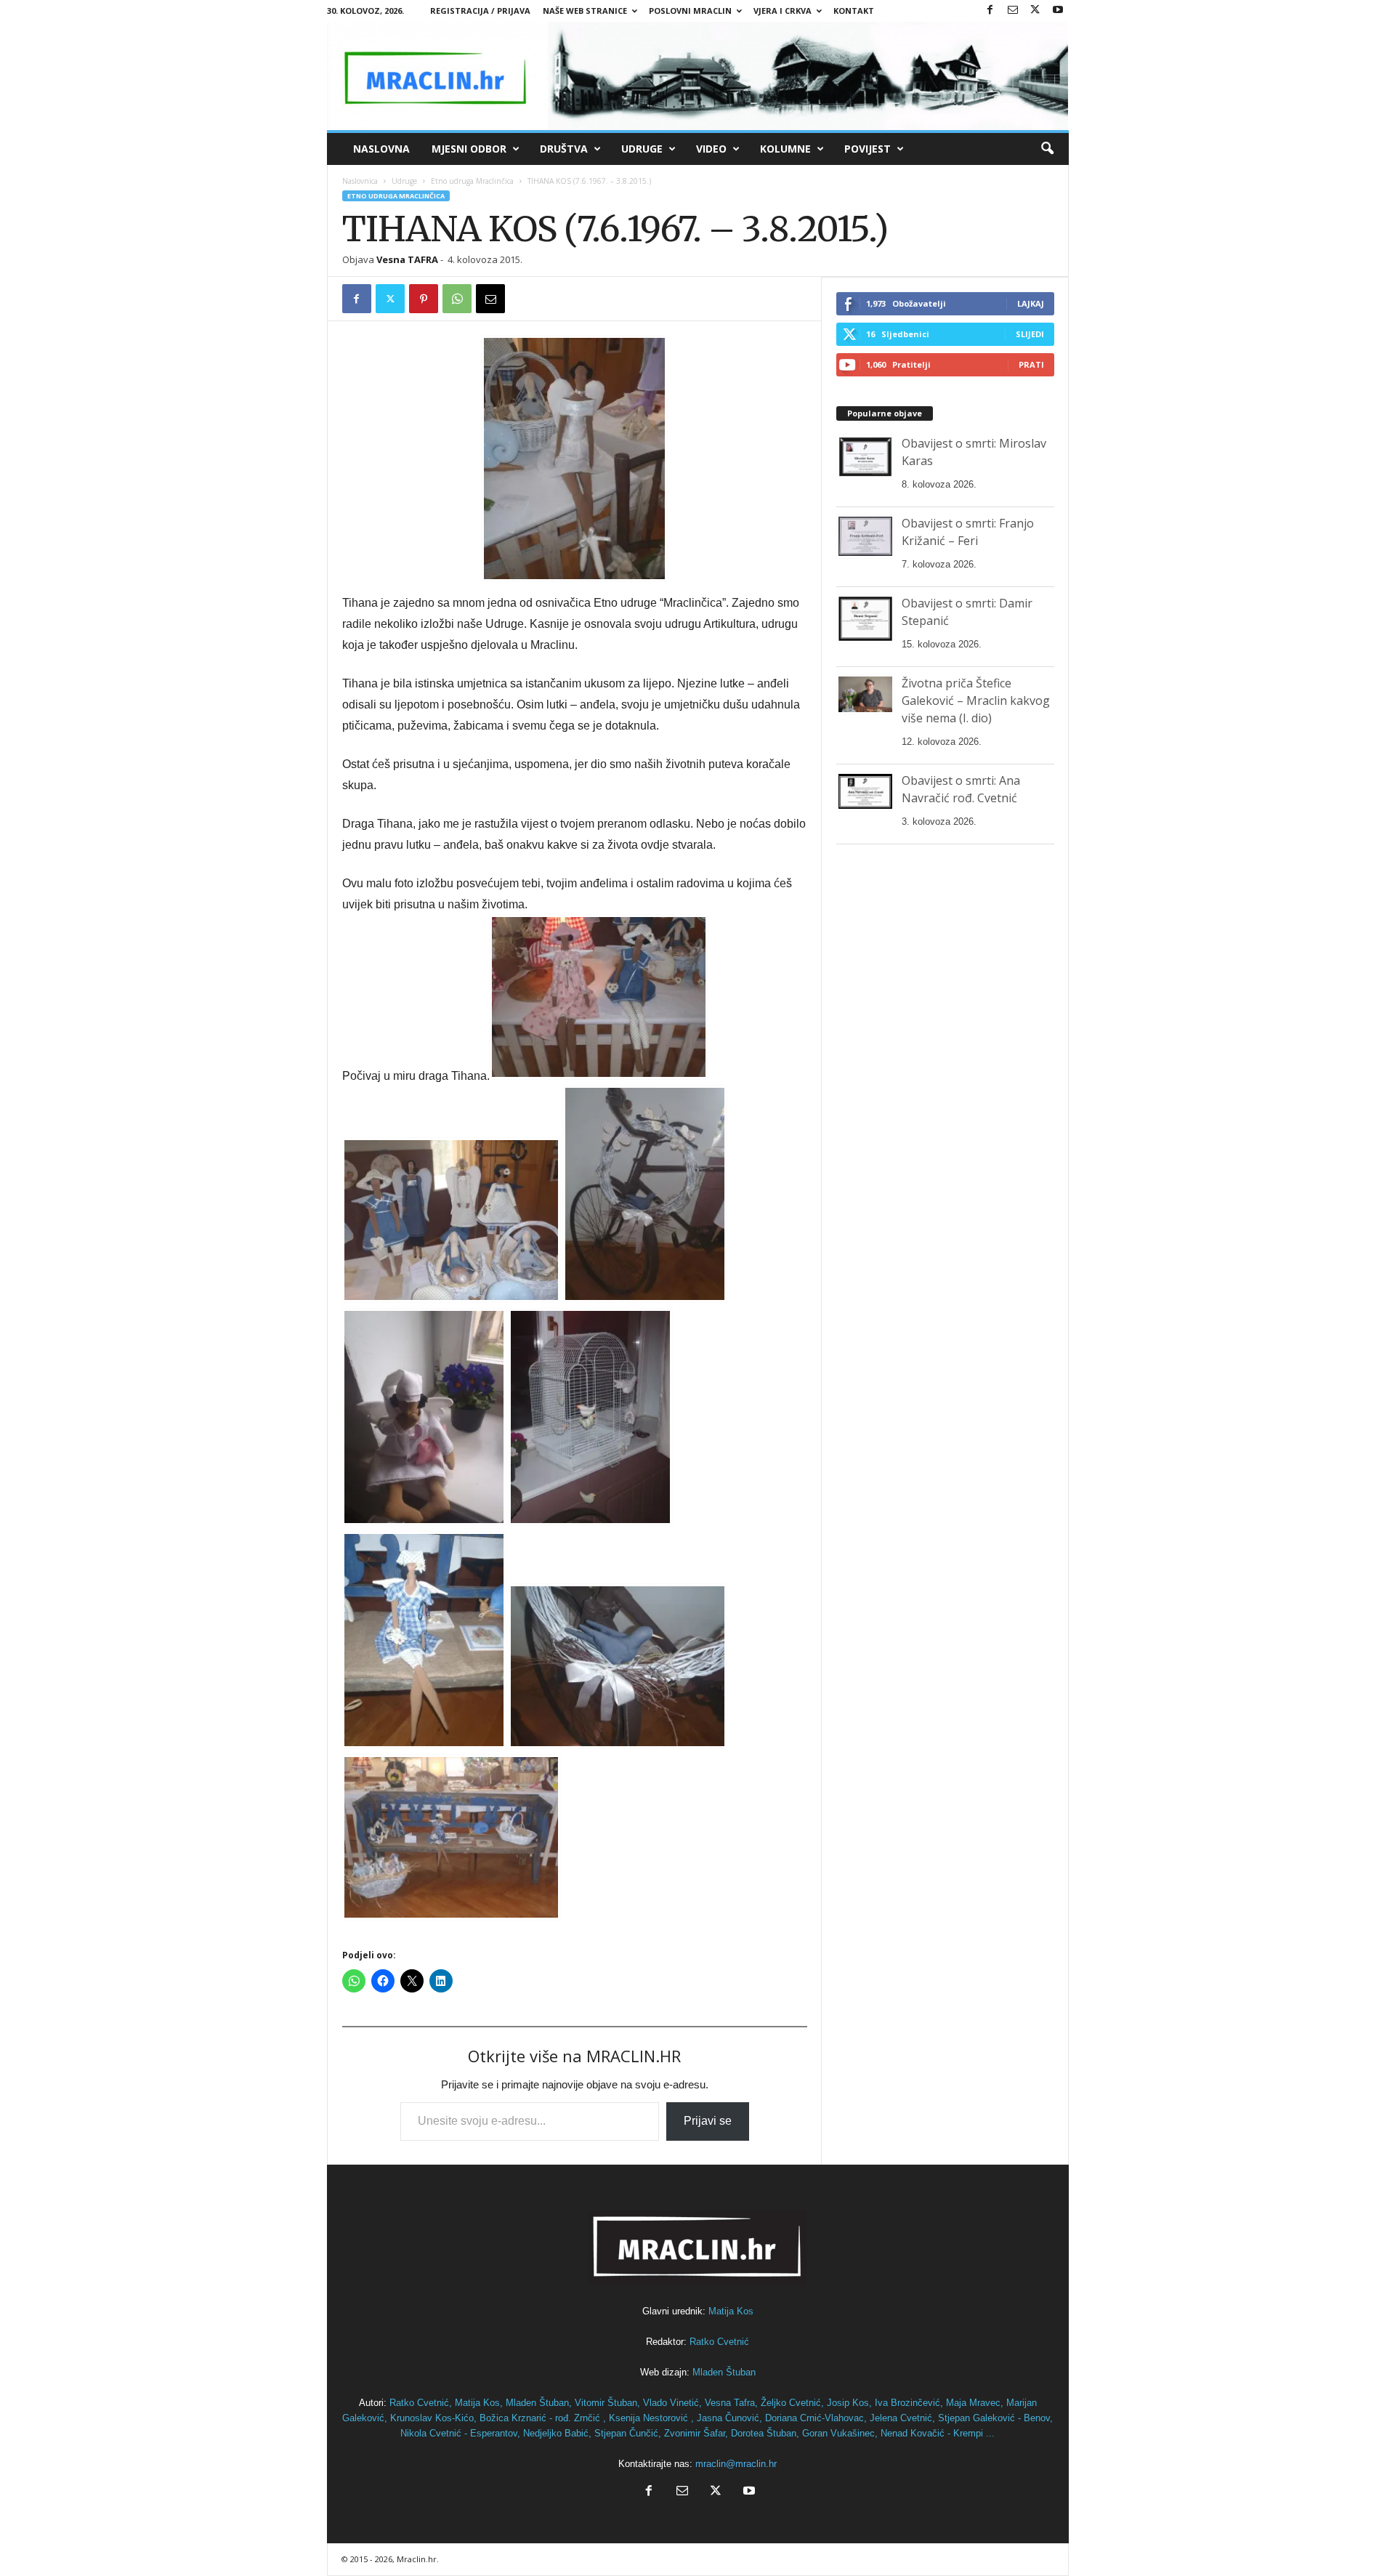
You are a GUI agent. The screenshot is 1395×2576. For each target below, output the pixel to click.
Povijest (868, 149)
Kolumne (785, 149)
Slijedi (1030, 334)
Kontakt (854, 11)
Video (711, 149)
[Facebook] (990, 11)
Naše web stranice (585, 11)
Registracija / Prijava (480, 11)
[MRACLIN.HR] (698, 76)
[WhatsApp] (457, 299)
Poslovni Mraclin (690, 11)
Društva (564, 149)
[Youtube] (1058, 11)
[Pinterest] (424, 299)
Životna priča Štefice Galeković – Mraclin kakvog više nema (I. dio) (976, 700)
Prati (1031, 364)
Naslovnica (360, 181)
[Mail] (1013, 11)
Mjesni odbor (469, 149)
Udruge (642, 149)
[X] (1035, 11)
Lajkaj (1031, 303)
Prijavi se (708, 2121)
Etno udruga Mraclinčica (472, 181)
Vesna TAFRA (407, 259)
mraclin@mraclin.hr (736, 2464)
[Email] (490, 299)
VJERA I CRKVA (783, 11)
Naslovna (381, 149)
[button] (1047, 149)
